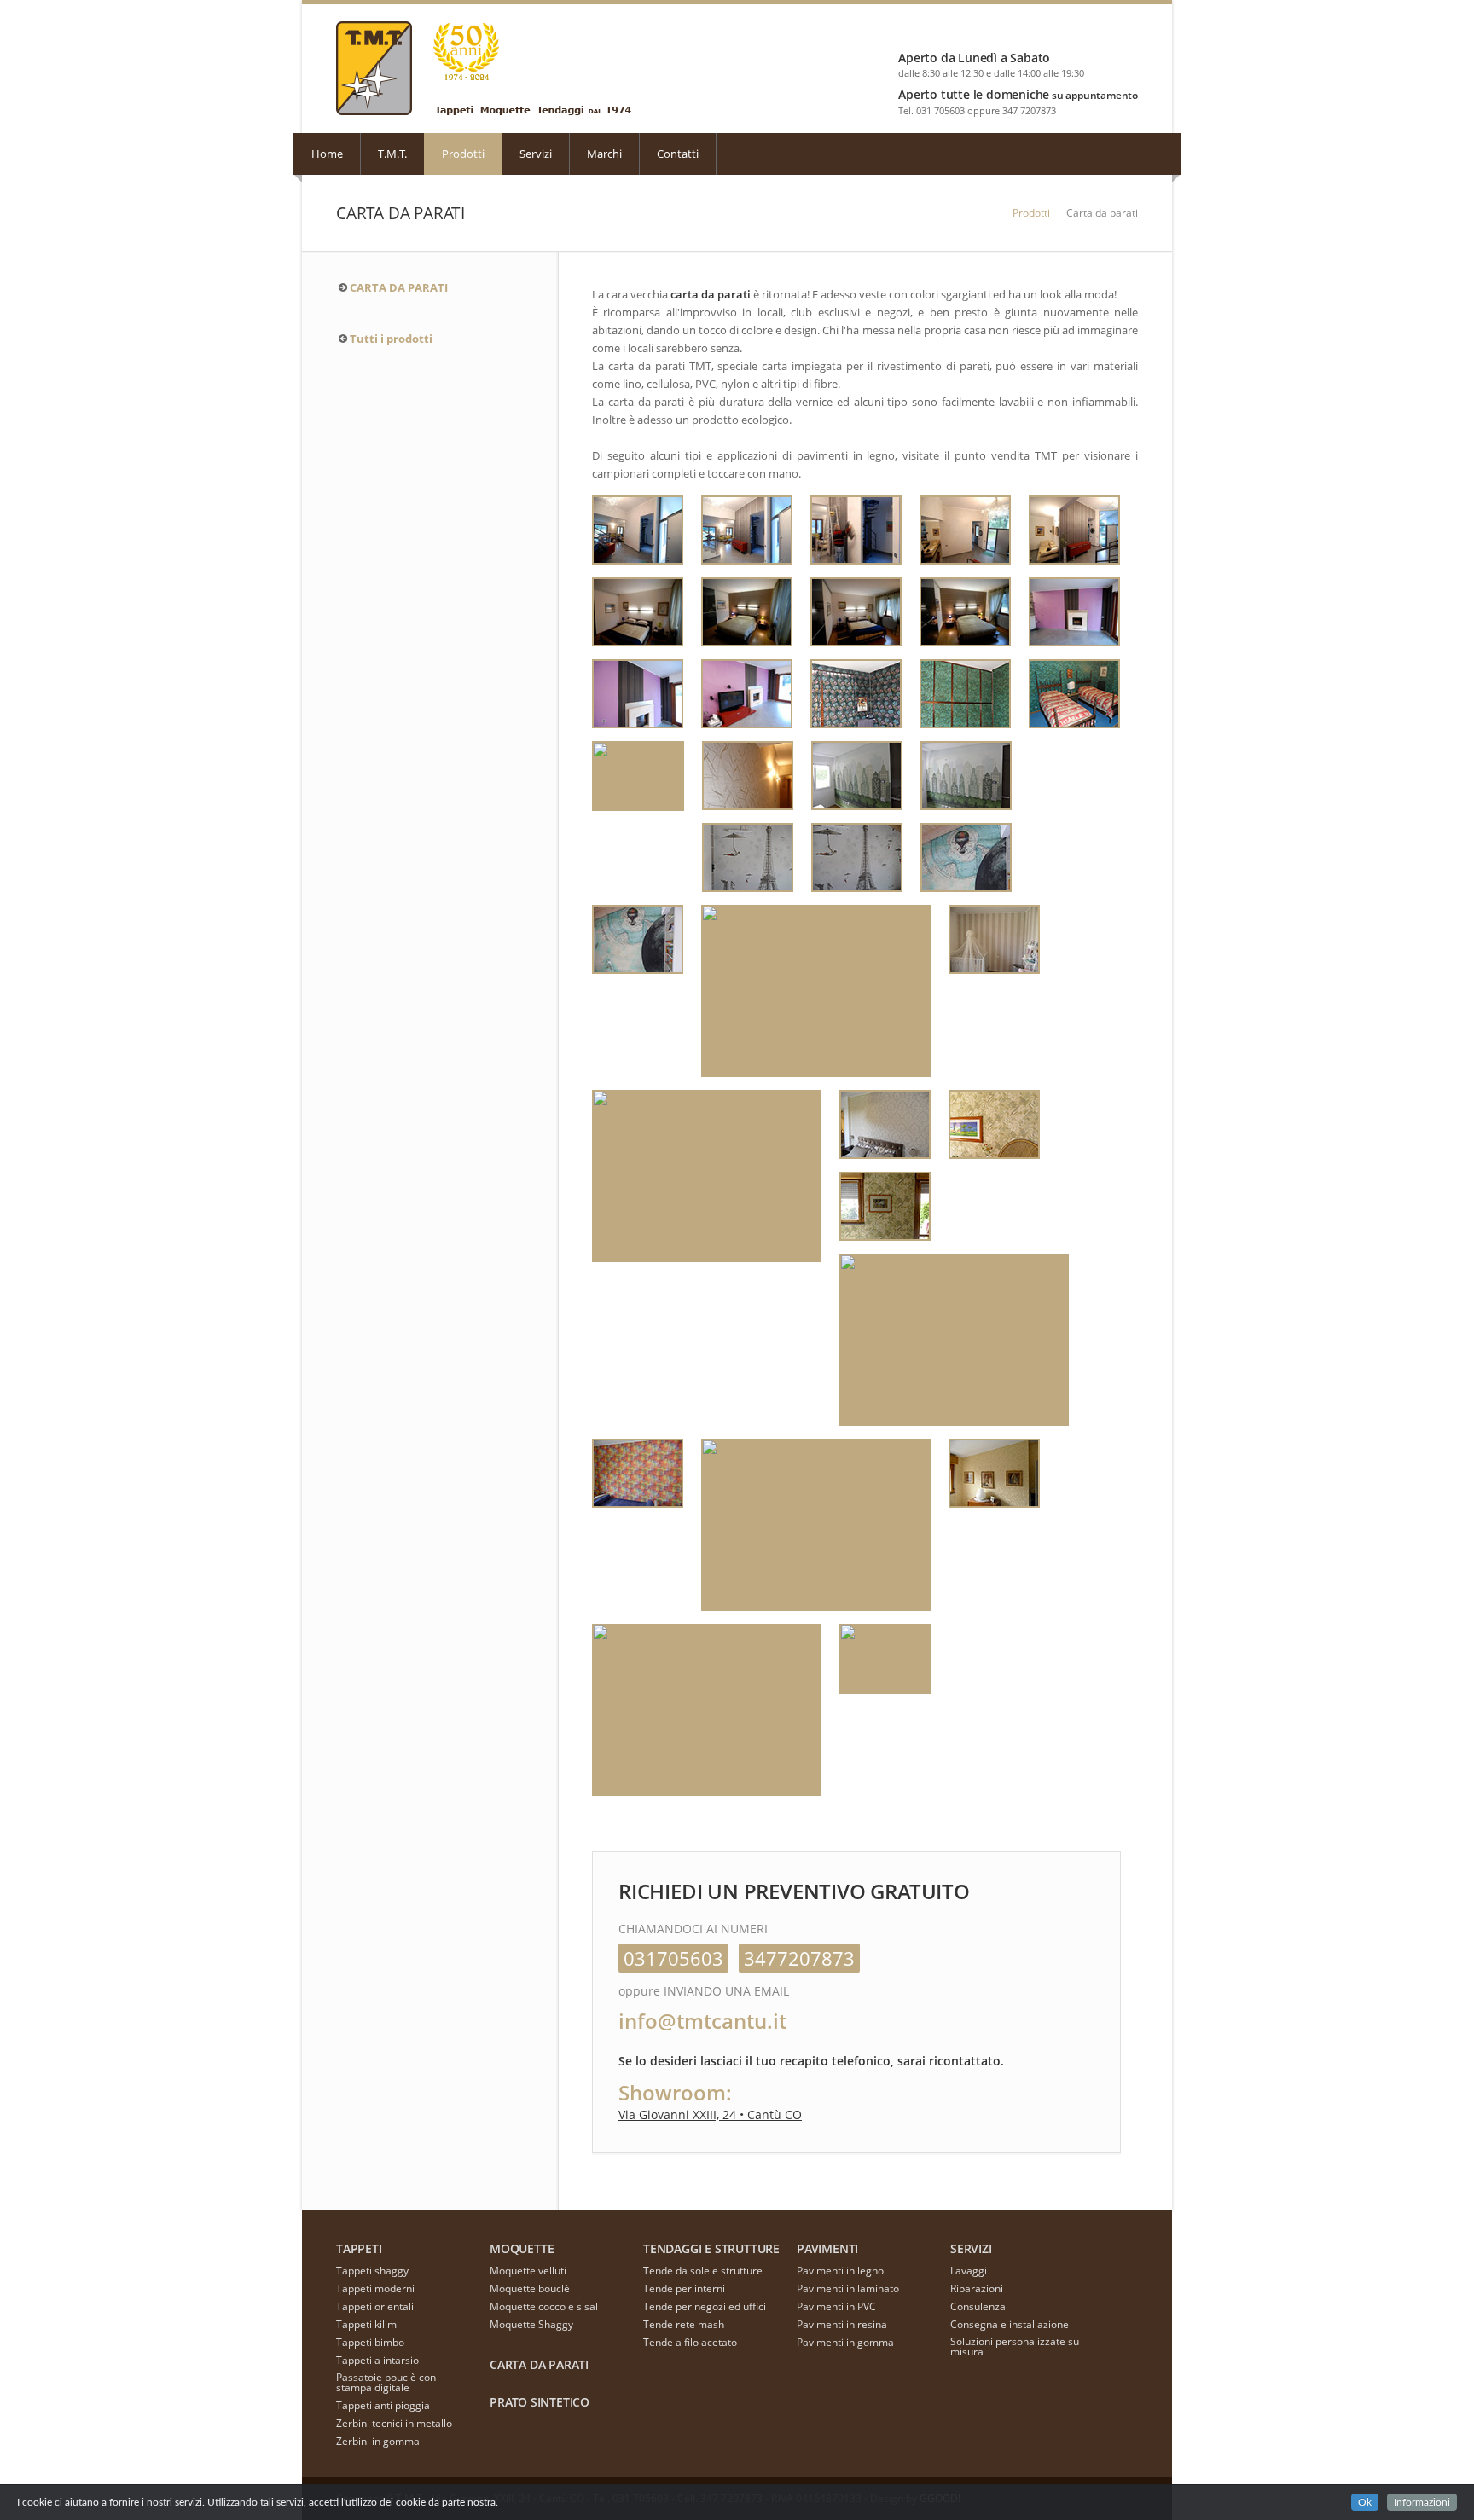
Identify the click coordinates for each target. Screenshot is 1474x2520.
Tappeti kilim (366, 2324)
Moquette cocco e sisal (544, 2306)
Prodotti (463, 154)
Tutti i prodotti (391, 339)
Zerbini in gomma (378, 2441)
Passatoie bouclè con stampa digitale (386, 2382)
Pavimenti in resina (842, 2324)
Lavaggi (969, 2271)
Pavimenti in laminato (848, 2288)
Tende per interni (684, 2288)
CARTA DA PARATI (399, 287)
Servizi (536, 154)
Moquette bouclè (530, 2288)
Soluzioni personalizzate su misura (1015, 2346)
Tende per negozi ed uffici (705, 2306)
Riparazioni (977, 2288)
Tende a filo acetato (690, 2342)
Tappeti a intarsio (377, 2360)
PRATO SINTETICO (540, 2402)
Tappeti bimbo (370, 2342)
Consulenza (978, 2306)
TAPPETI (359, 2248)
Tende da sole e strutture (703, 2271)
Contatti (678, 154)
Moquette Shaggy (531, 2324)
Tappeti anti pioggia (383, 2405)
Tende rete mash (684, 2324)
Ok (1365, 2502)
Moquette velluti (528, 2271)
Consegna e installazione (1010, 2324)
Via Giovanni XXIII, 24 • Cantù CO (710, 2114)
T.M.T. (392, 154)
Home (327, 154)
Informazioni (1422, 2502)
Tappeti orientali (375, 2306)
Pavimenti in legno (840, 2271)
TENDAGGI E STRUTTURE (711, 2248)
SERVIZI (971, 2248)
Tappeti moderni (375, 2288)
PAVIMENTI (827, 2248)
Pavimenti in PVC (836, 2306)
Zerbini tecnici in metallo (394, 2423)
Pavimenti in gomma (845, 2342)
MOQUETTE (522, 2248)
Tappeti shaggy (372, 2271)
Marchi (604, 154)
